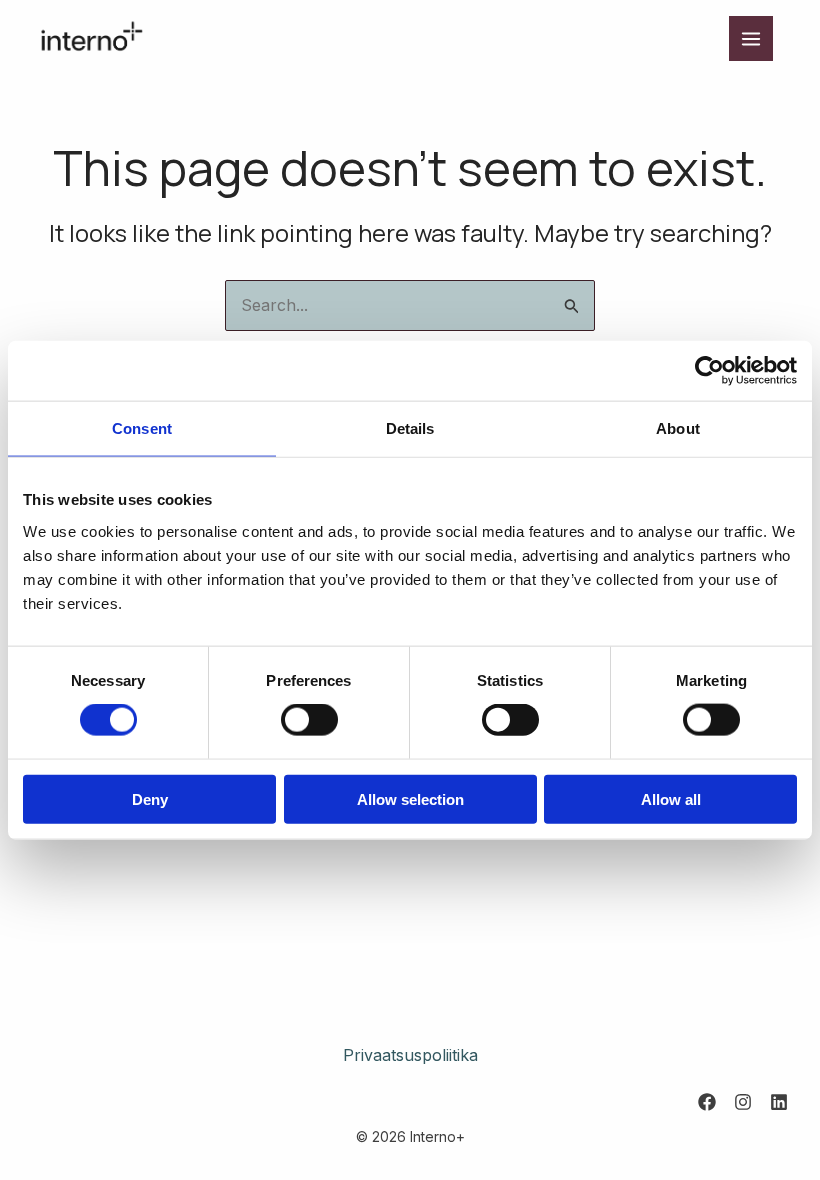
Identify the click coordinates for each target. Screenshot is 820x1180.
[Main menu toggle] (751, 38)
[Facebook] (707, 1102)
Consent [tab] (142, 428)
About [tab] (678, 428)
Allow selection (410, 798)
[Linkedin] (779, 1102)
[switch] (309, 720)
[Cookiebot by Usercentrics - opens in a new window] (709, 371)
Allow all (671, 798)
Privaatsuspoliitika (410, 1055)
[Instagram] (743, 1102)
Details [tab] (410, 428)
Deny (150, 798)
